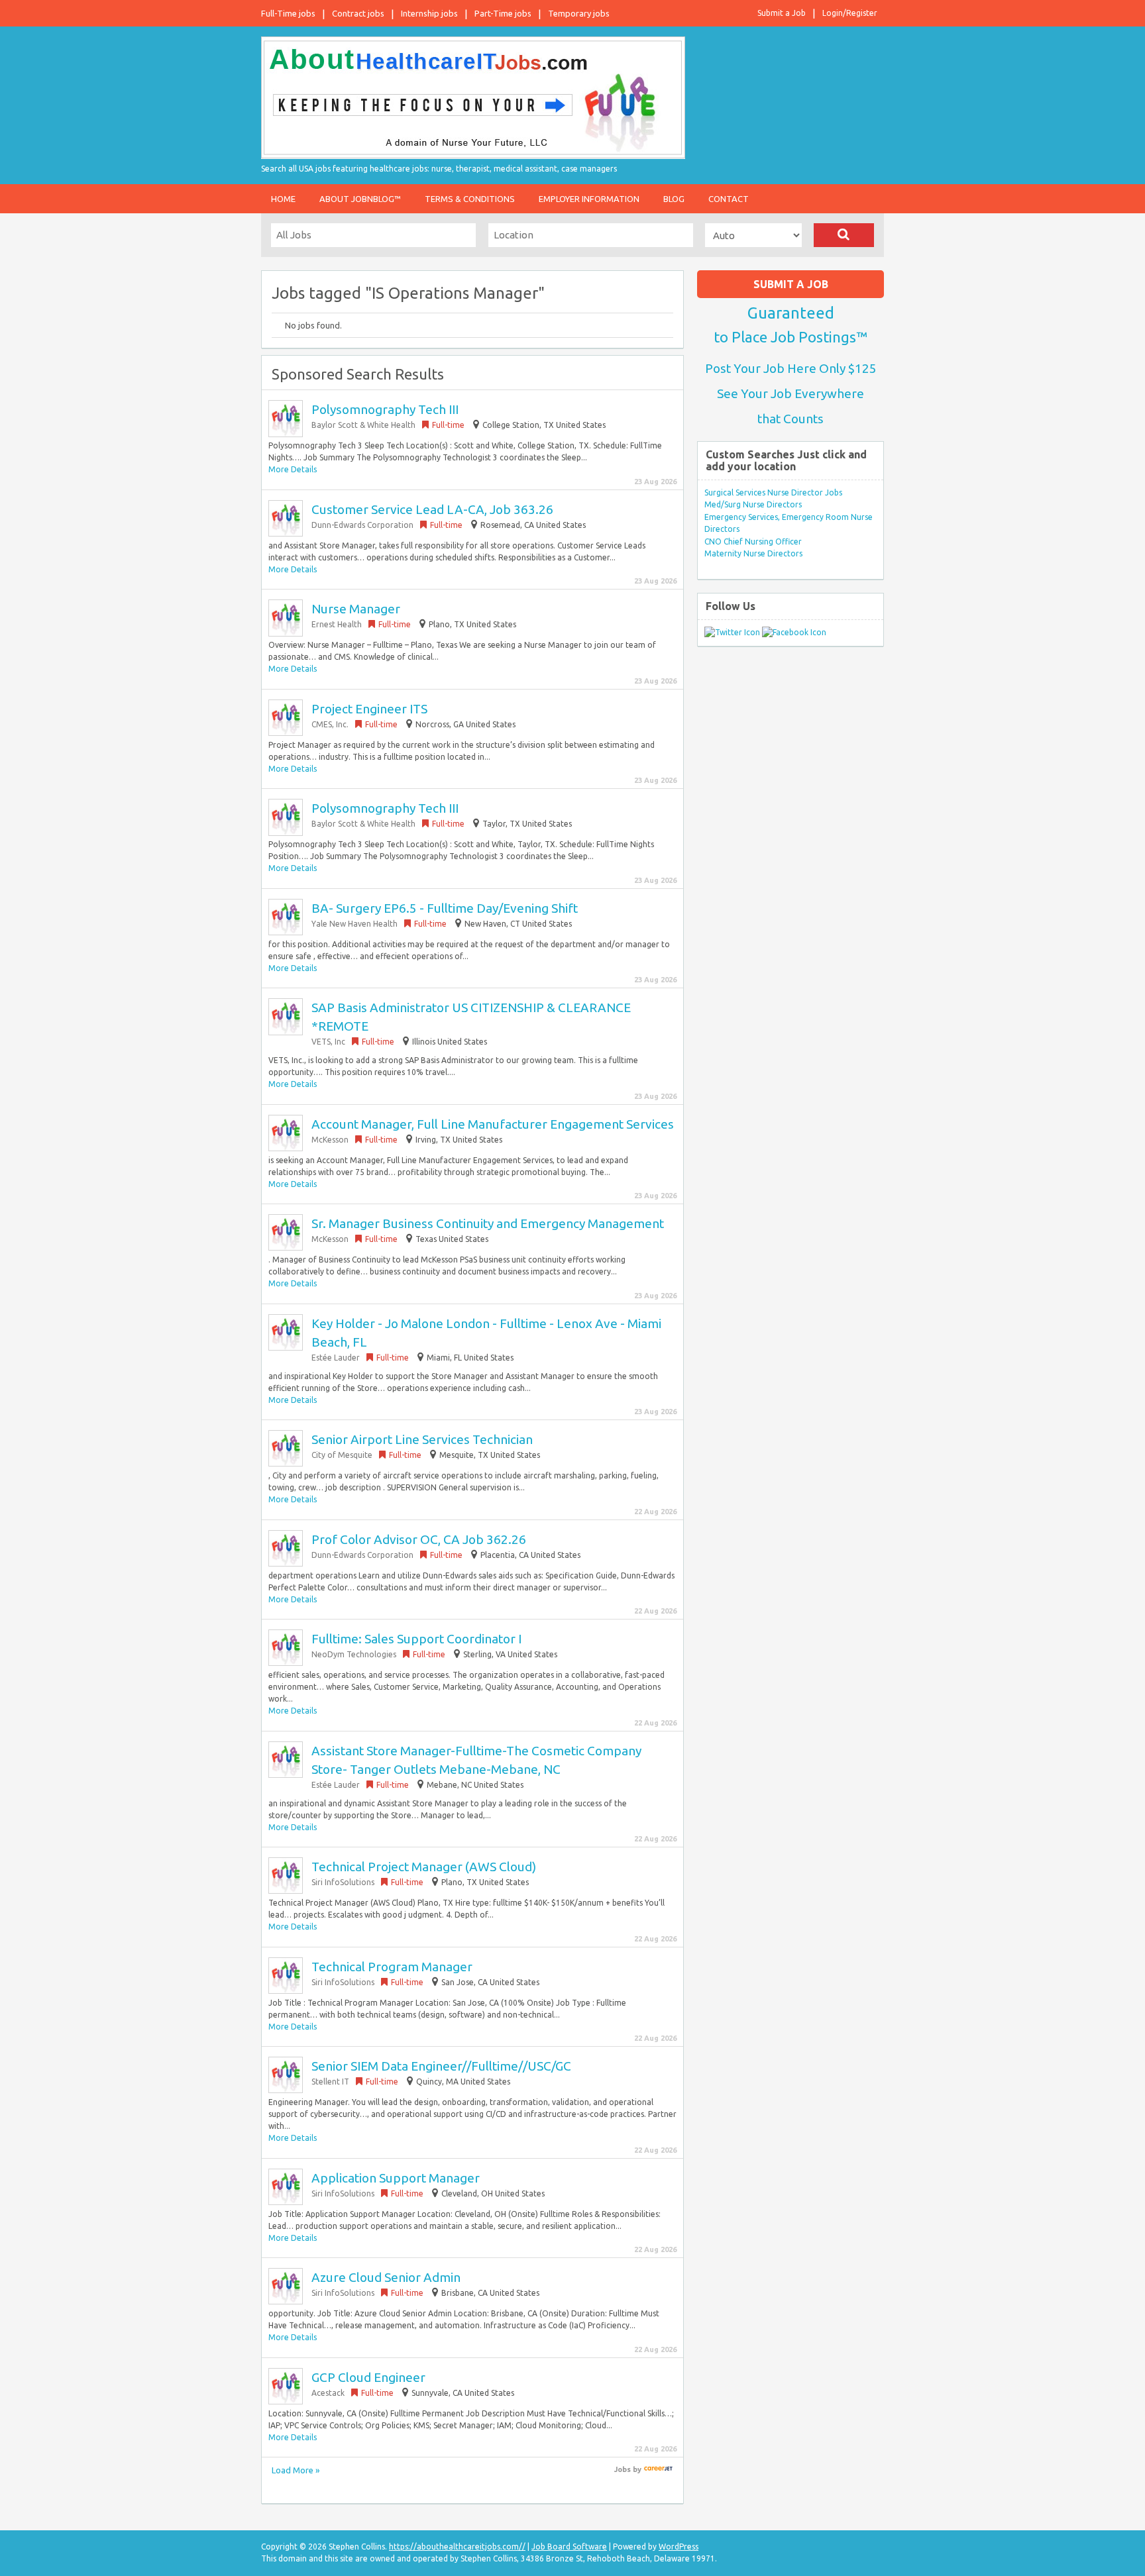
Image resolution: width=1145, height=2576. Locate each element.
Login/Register (850, 13)
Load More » (296, 2470)
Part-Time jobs (503, 13)
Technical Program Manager (392, 1967)
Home (283, 199)
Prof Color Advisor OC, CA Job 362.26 (419, 1539)
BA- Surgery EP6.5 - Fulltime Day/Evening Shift (445, 908)
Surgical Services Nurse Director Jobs (773, 492)
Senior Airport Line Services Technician (422, 1439)
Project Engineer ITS (369, 709)
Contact (729, 199)
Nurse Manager (356, 609)
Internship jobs (429, 13)
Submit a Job (782, 13)
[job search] (658, 2469)
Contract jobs (358, 13)
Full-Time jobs (288, 13)
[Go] (844, 235)
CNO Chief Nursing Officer (753, 541)
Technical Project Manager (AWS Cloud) (424, 1867)
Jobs (623, 2469)
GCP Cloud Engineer (368, 2377)
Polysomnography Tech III (385, 409)
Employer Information (589, 199)
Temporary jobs (579, 13)
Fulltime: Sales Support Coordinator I (416, 1639)
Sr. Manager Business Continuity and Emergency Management (488, 1223)
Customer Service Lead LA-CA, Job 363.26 (432, 509)
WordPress (679, 2547)
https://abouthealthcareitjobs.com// (457, 2547)
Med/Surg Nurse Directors (753, 504)
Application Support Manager (396, 2178)
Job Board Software (569, 2547)
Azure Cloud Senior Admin (386, 2277)
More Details (293, 469)
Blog (674, 199)
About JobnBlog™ (360, 199)
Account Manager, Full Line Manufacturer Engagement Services (493, 1124)
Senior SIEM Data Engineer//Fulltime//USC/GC (441, 2066)
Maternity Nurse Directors (753, 553)
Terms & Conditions (470, 199)
